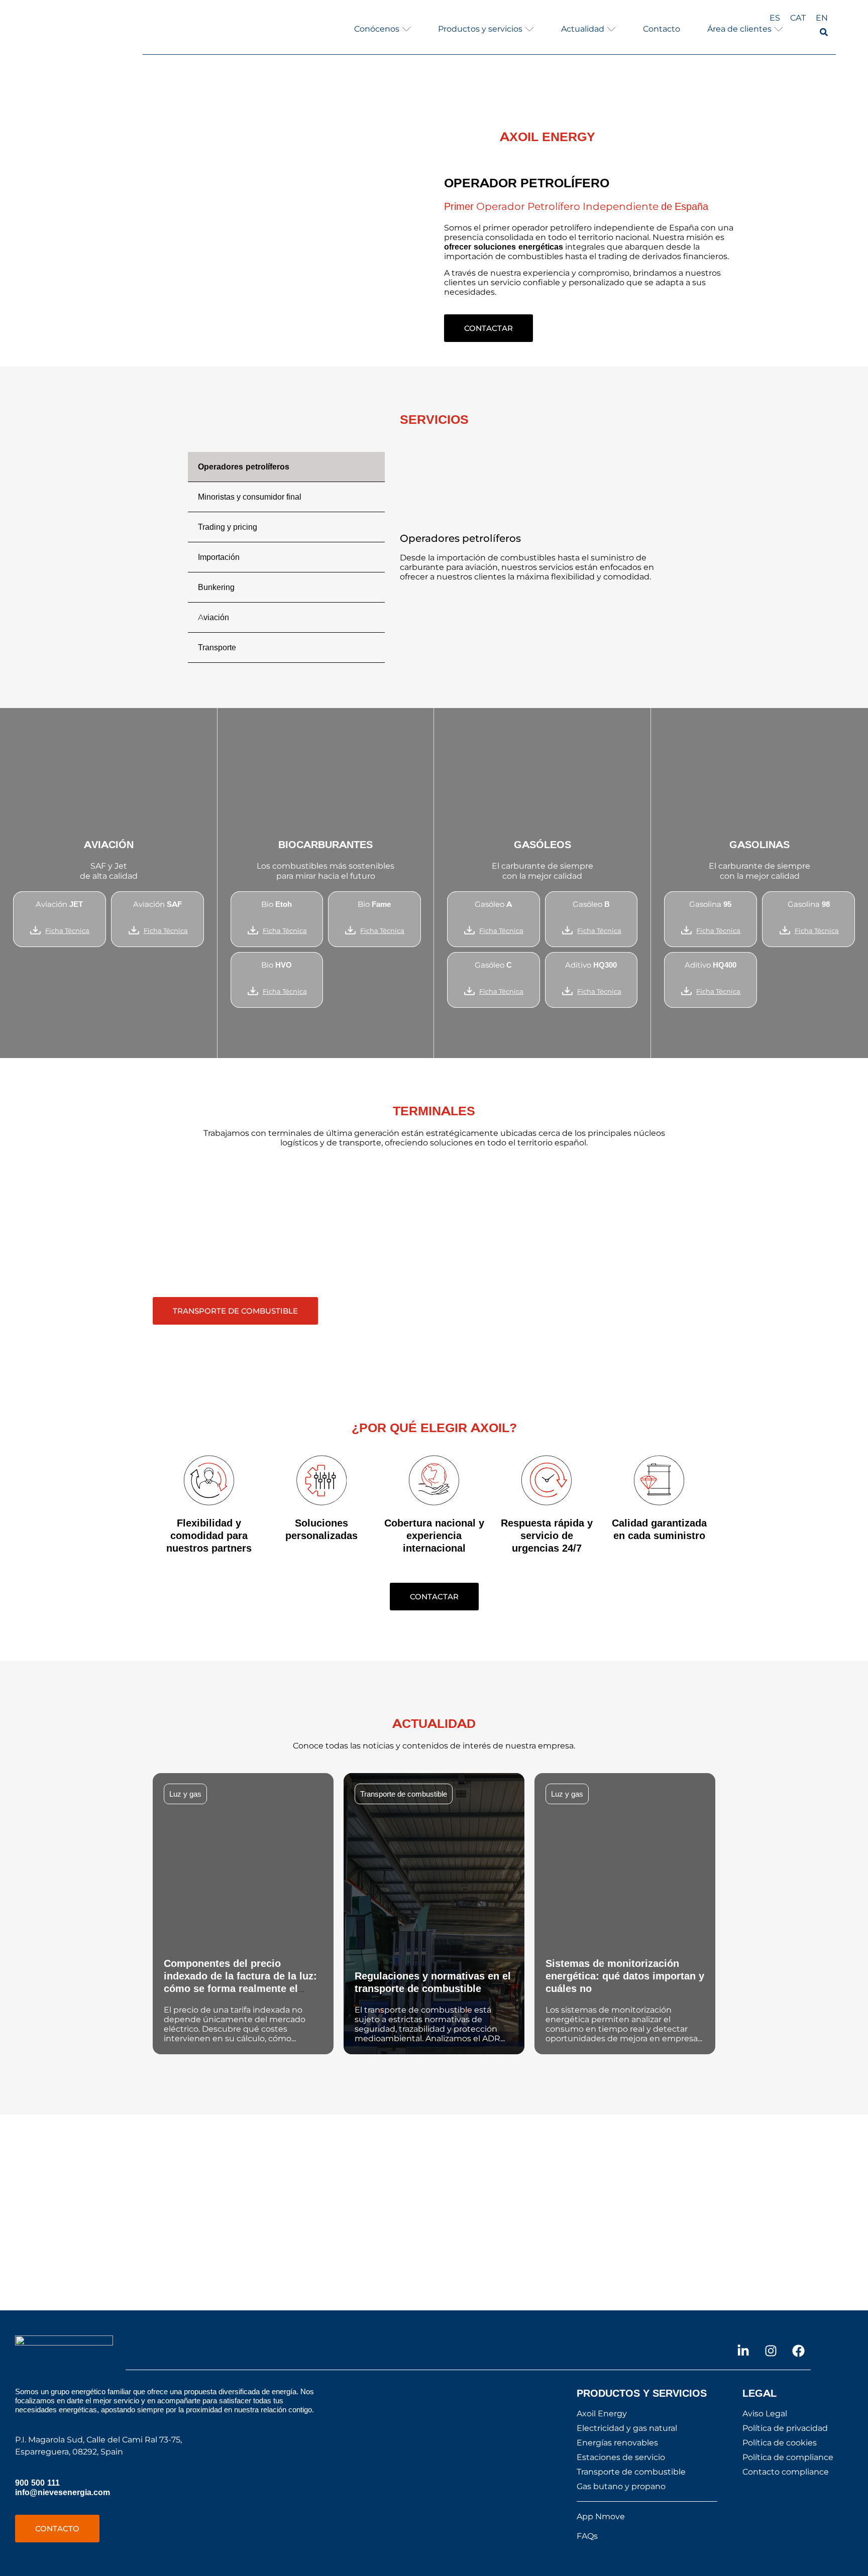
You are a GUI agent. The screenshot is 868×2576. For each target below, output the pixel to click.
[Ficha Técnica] (35, 930)
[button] (383, 29)
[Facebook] (798, 2351)
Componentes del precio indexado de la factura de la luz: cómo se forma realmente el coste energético (240, 1982)
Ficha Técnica (67, 930)
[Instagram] (771, 2351)
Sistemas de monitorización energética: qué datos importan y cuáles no (625, 1976)
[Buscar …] (824, 33)
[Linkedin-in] (743, 2351)
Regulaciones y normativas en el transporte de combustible (433, 1982)
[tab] (286, 467)
